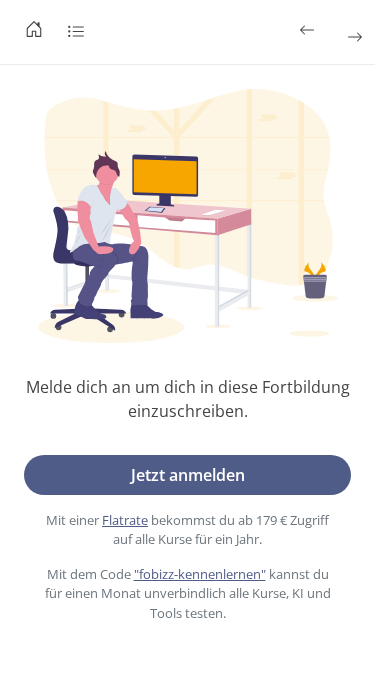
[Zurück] (309, 30)
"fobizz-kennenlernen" (200, 574)
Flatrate (125, 520)
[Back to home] (34, 32)
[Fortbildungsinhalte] (76, 32)
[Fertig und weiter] (353, 37)
